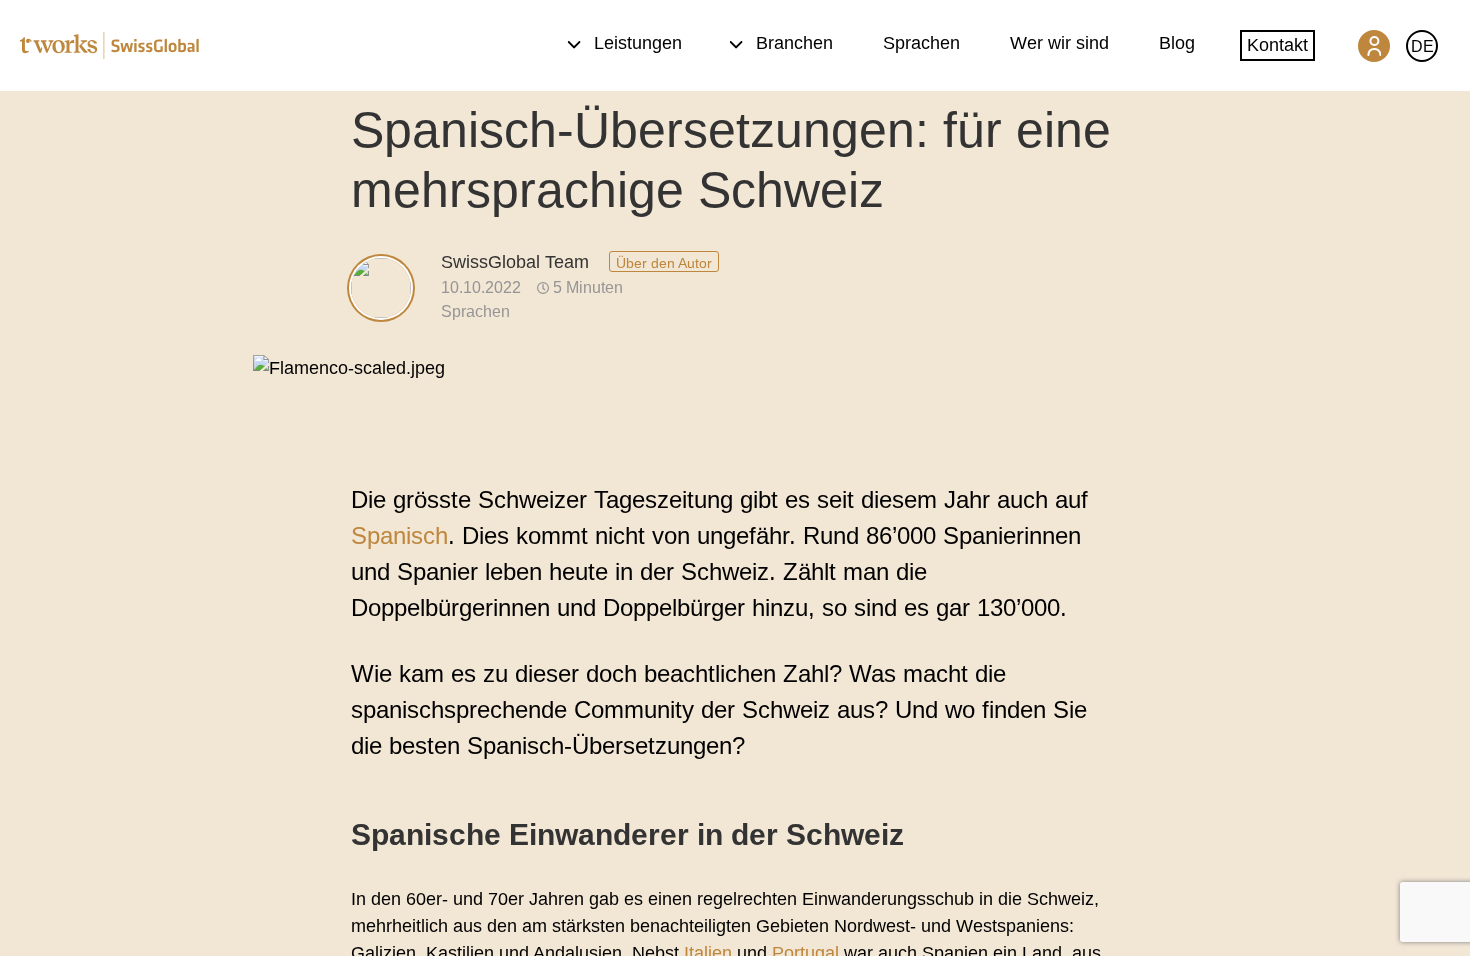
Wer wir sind (1059, 43)
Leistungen (638, 43)
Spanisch (399, 535)
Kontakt (1277, 45)
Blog (1177, 43)
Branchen (794, 43)
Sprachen (921, 43)
